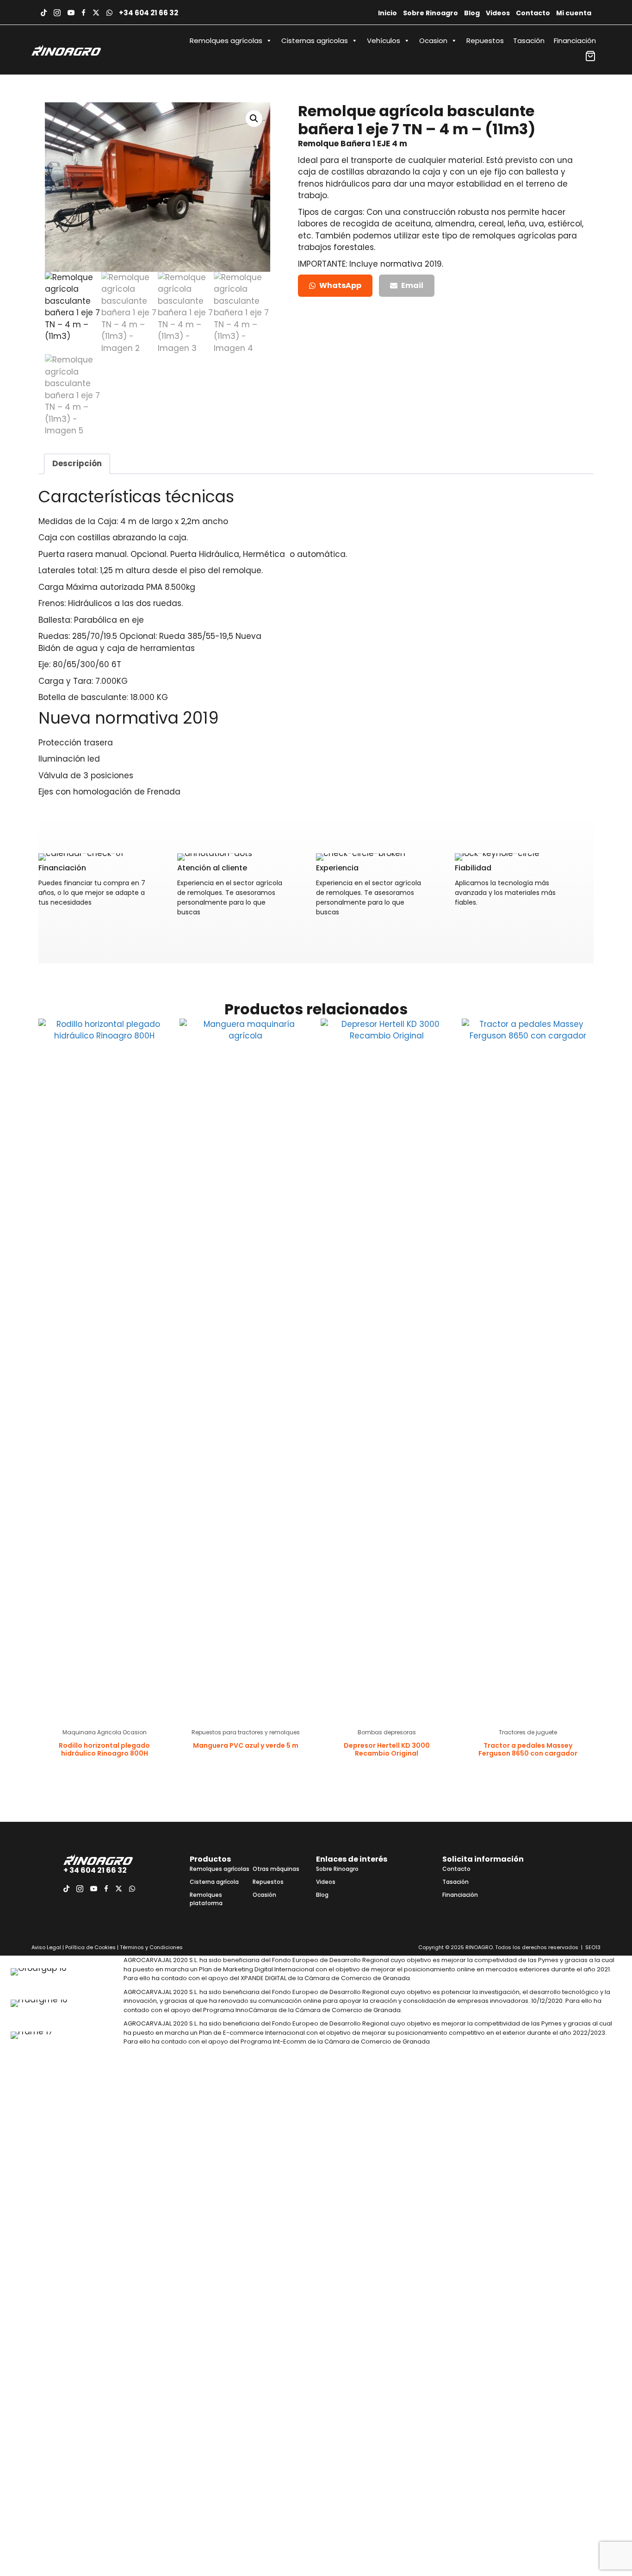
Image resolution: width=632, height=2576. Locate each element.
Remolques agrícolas (226, 41)
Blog (472, 13)
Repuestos (485, 41)
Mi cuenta (574, 13)
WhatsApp (340, 285)
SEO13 (593, 1947)
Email (412, 285)
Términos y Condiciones (151, 1947)
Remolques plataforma (206, 1899)
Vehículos (384, 41)
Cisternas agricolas (315, 41)
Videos (498, 13)
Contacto (533, 13)
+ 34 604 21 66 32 (95, 1870)
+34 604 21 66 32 (149, 13)
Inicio (387, 13)
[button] (254, 119)
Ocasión (264, 1895)
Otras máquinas (276, 1869)
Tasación (529, 41)
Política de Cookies (90, 1947)
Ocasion (433, 41)
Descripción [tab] (77, 463)
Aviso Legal (46, 1947)
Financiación (575, 41)
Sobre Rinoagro (431, 13)
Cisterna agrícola (214, 1882)
